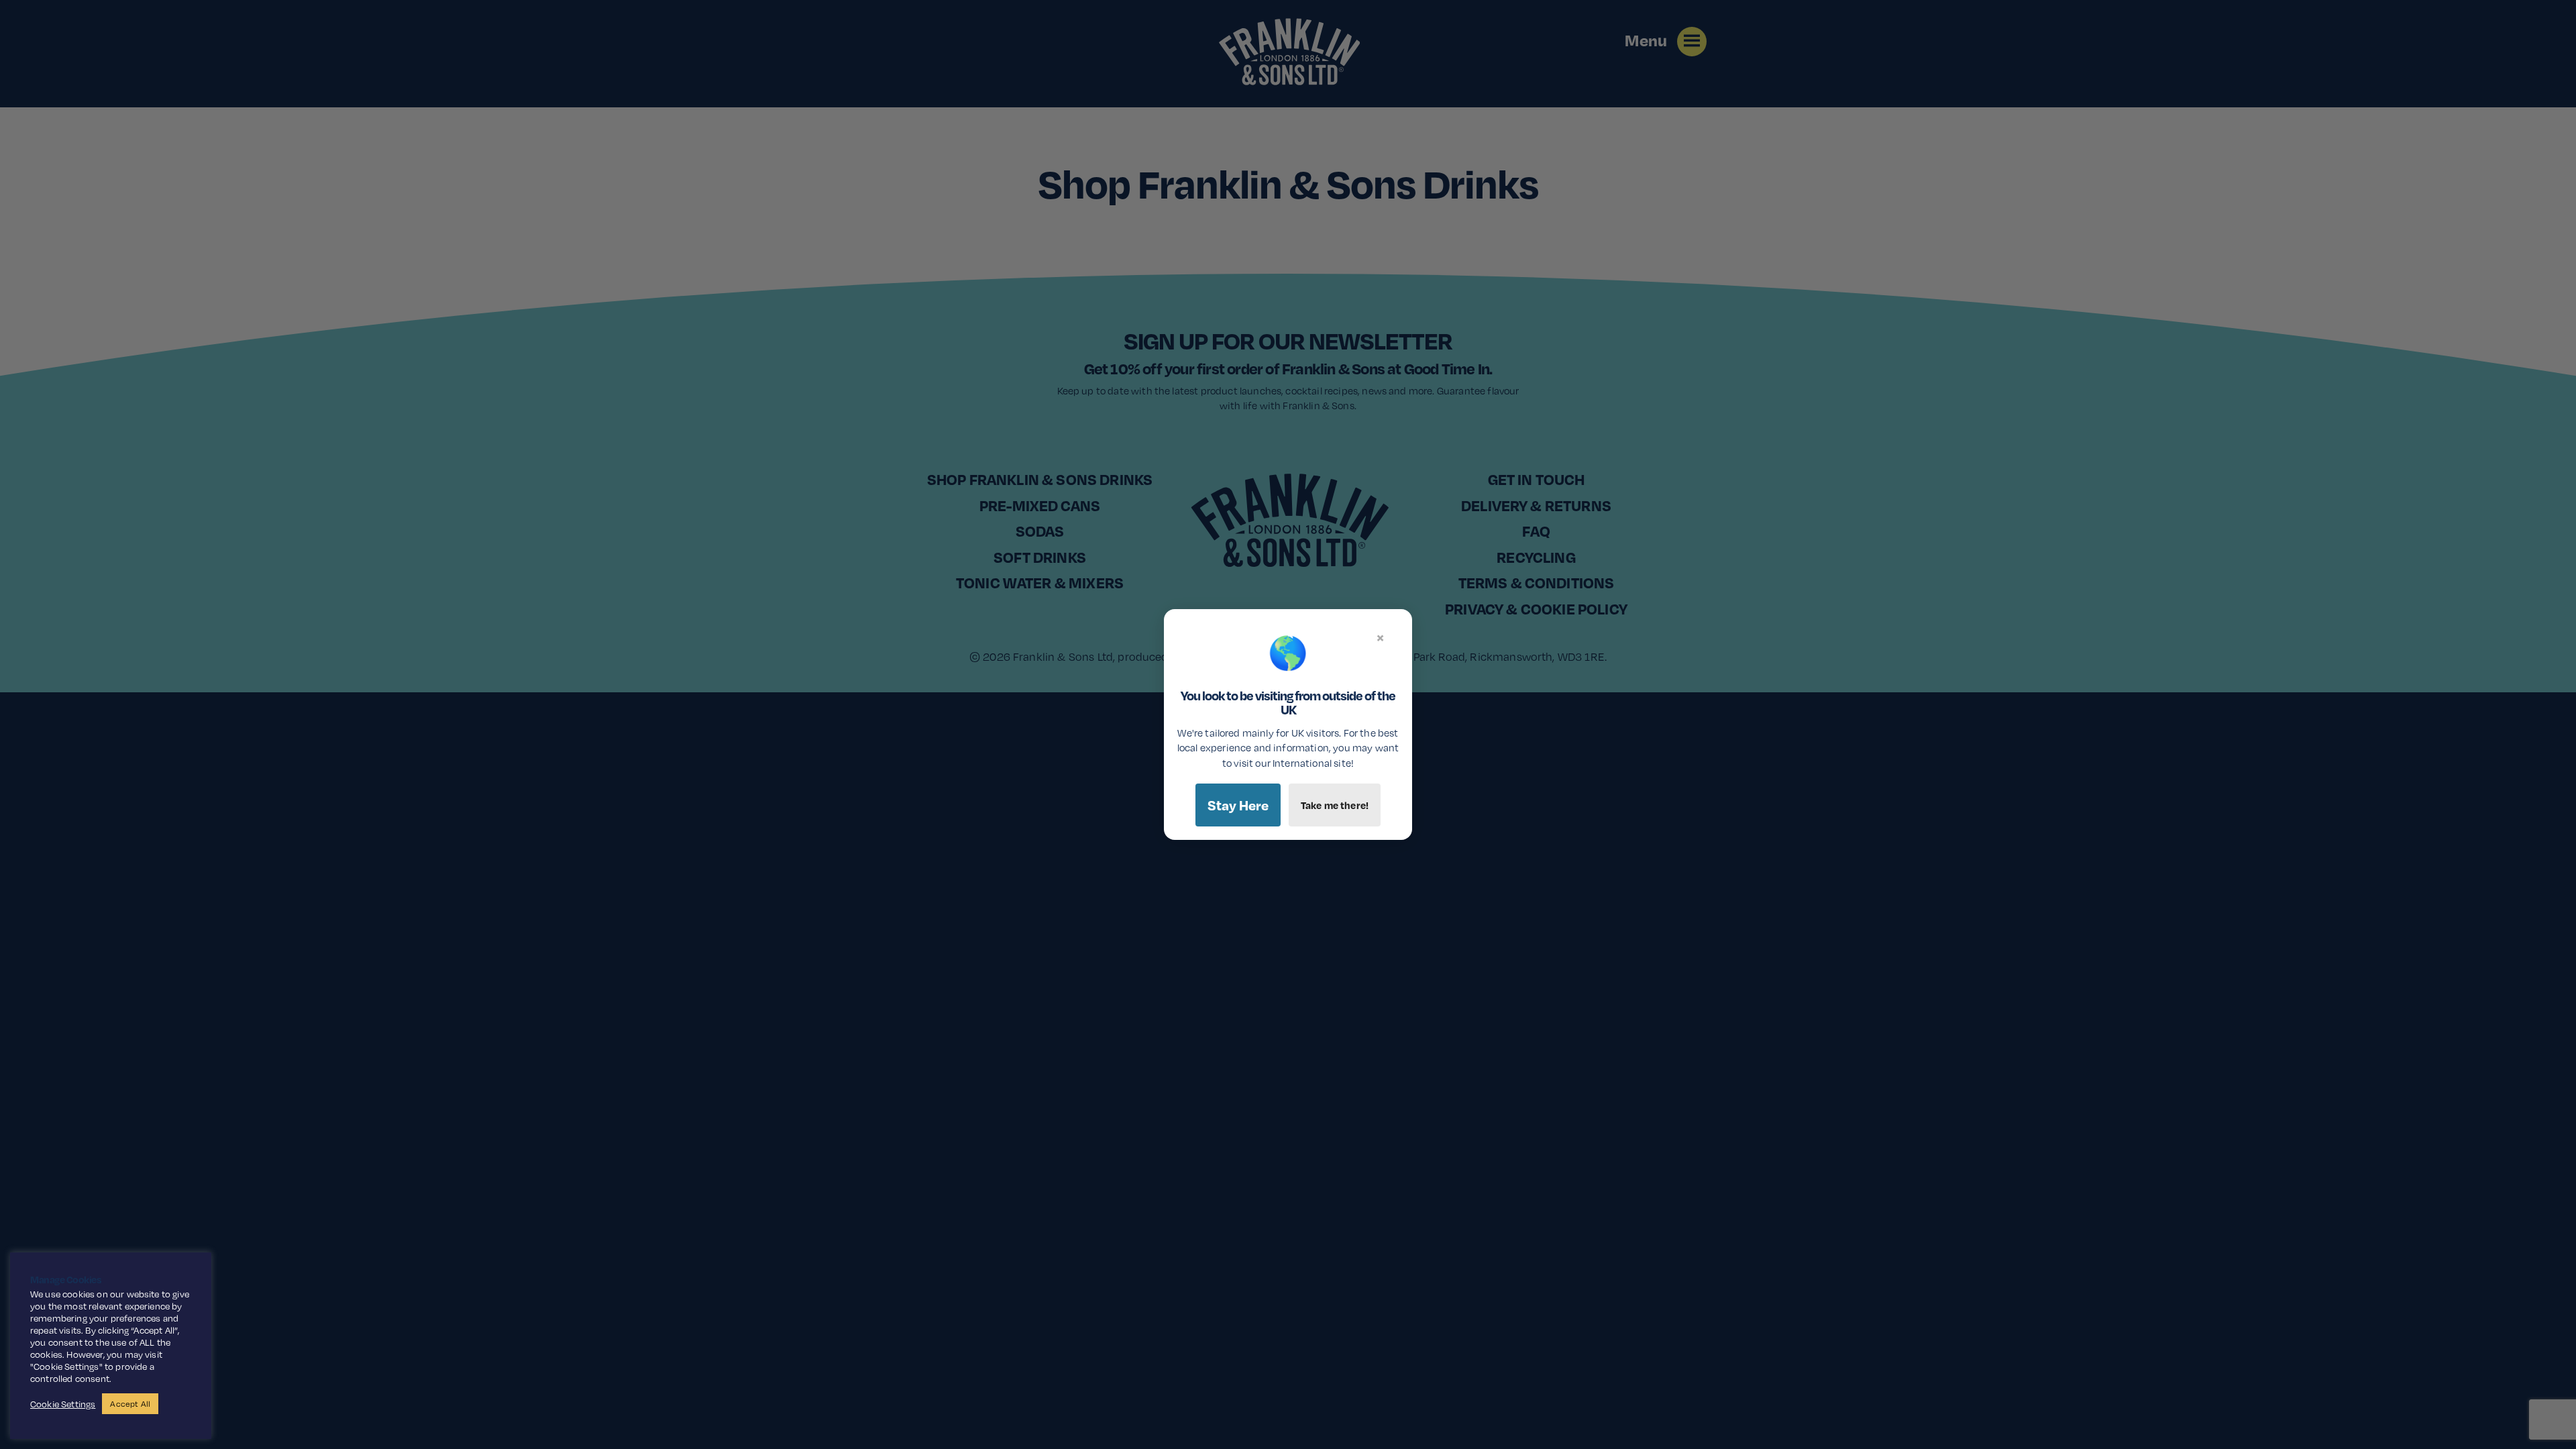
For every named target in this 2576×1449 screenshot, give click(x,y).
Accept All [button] (130, 1404)
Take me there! (1335, 805)
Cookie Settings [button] (63, 1404)
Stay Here (1238, 805)
